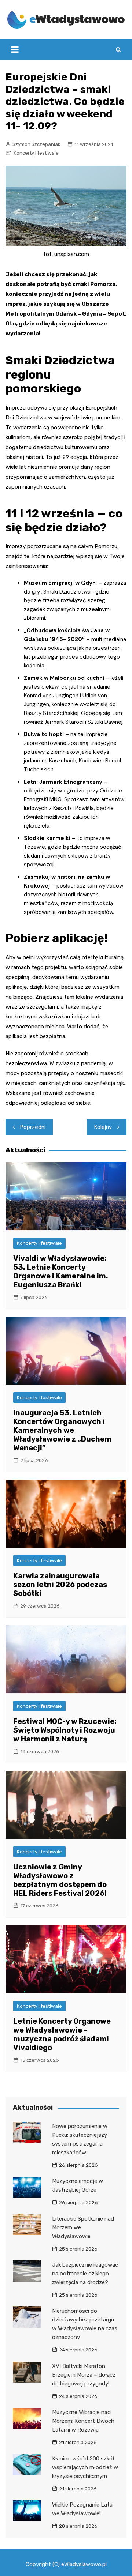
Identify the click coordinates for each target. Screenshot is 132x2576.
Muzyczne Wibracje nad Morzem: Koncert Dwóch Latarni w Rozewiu (83, 2421)
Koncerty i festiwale (36, 153)
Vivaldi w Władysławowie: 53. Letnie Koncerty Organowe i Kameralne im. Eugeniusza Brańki (61, 1272)
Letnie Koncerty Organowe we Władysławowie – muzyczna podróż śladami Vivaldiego (62, 2034)
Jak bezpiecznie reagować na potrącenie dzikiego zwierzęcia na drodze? (85, 2274)
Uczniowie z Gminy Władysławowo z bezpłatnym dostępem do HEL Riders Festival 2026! (60, 1880)
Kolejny (103, 1127)
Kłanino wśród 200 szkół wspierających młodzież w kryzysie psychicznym (85, 2467)
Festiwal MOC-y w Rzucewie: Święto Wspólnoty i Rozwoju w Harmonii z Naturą (65, 1730)
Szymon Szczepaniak (36, 144)
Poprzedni (33, 1127)
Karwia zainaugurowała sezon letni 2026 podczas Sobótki (60, 1585)
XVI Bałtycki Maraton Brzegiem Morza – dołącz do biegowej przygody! (84, 2375)
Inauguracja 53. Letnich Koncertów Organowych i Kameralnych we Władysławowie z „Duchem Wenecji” (62, 1430)
